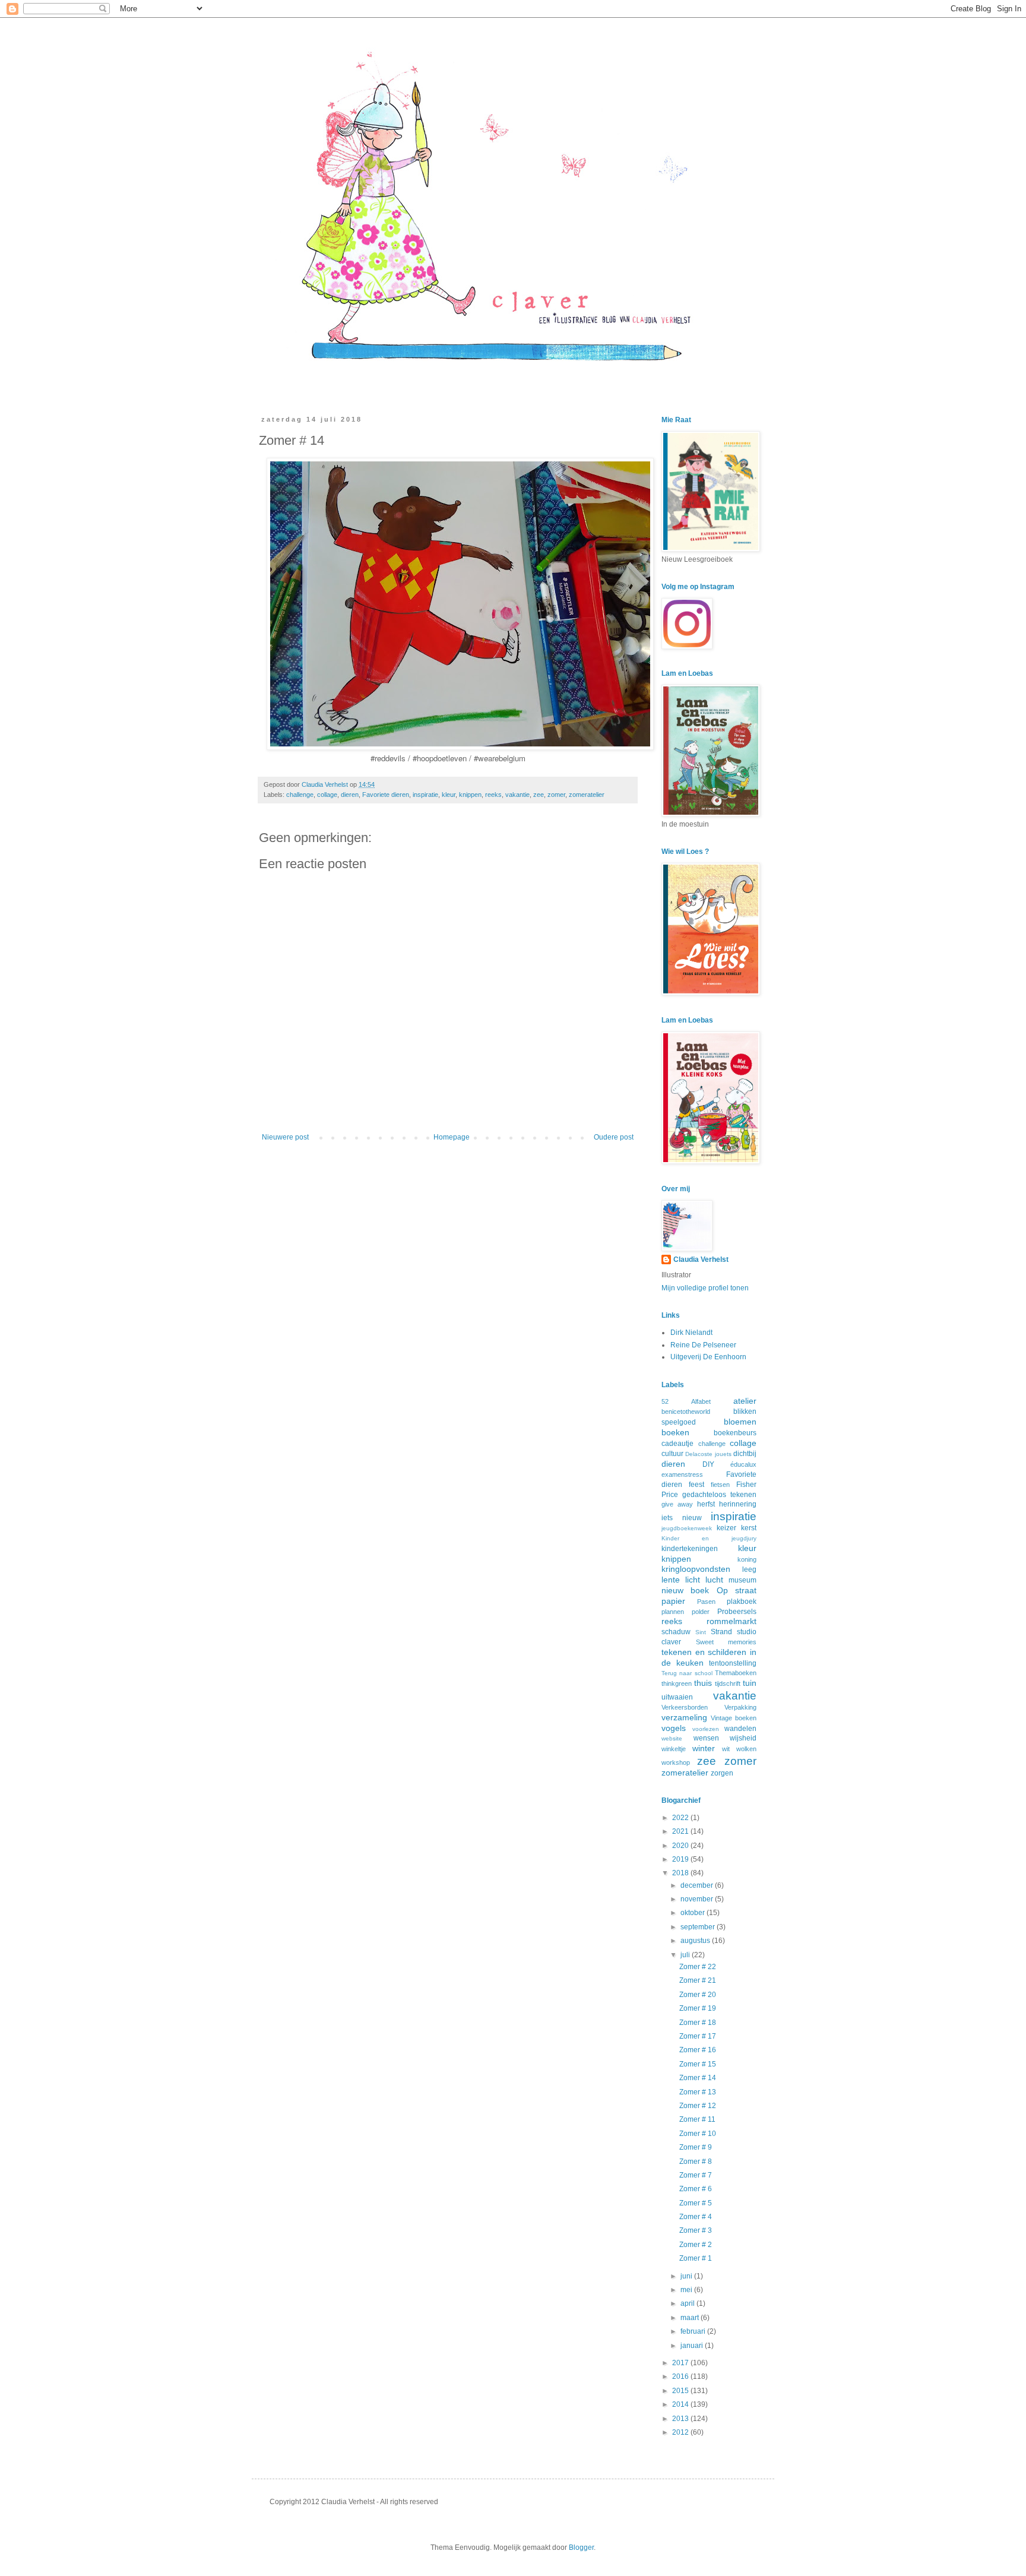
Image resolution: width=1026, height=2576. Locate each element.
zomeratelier (587, 795)
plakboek (742, 1602)
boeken (675, 1432)
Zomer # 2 (696, 2245)
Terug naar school (687, 1673)
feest (696, 1485)
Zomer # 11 (697, 2119)
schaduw (676, 1632)
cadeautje (677, 1444)
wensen (706, 1738)
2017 (681, 2363)
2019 (681, 1859)
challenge (300, 795)
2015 (681, 2391)
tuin (750, 1683)
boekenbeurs (735, 1433)
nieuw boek (685, 1590)
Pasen (706, 1602)
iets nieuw (682, 1518)
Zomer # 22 (698, 1967)
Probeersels (737, 1612)
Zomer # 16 (698, 2050)
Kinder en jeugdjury (709, 1538)
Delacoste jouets (708, 1454)
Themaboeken (736, 1673)
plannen (673, 1612)
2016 (681, 2376)
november (698, 1899)
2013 (681, 2419)
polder (701, 1612)
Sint (701, 1632)
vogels (674, 1728)
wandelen (740, 1729)
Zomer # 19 (698, 2008)
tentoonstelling (733, 1663)
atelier (745, 1401)
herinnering (738, 1504)
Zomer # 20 (698, 1995)
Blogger (581, 2547)
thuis (703, 1683)
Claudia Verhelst (326, 784)
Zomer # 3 (696, 2230)
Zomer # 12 (698, 2106)
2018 (681, 1873)
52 (665, 1401)
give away (677, 1504)
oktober (693, 1913)
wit (726, 1749)
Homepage (452, 1137)
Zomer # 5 (696, 2203)
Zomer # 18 (698, 2023)
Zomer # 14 (698, 2078)
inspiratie (425, 795)
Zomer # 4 (696, 2217)
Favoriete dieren (386, 795)
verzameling (684, 1717)
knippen (470, 795)
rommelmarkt (731, 1621)
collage (327, 795)
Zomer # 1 (696, 2258)
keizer (726, 1528)
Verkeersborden (685, 1707)
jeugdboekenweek (687, 1528)
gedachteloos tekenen (719, 1495)
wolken (746, 1749)
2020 (681, 1846)
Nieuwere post (285, 1137)
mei (687, 2290)
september (699, 1927)
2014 (681, 2404)
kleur (449, 795)
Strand (721, 1632)
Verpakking (740, 1707)
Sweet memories (726, 1642)
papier (673, 1601)
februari (694, 2331)
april (688, 2303)
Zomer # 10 (698, 2134)
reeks (493, 795)
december (698, 1885)
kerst (749, 1528)
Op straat (737, 1590)
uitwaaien (677, 1697)
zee (539, 795)
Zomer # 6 (696, 2189)
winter (704, 1748)
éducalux (743, 1464)
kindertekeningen (690, 1549)
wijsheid (743, 1738)
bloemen (740, 1422)
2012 (681, 2432)
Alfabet (701, 1401)
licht (693, 1580)
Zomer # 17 (698, 2036)
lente (671, 1580)
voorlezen (706, 1729)
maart (691, 2318)
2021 (681, 1831)
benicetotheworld (686, 1412)
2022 (681, 1818)
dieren (350, 795)
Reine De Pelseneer (703, 1345)
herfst (706, 1504)
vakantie (517, 795)
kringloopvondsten (696, 1569)
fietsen (720, 1485)
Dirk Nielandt (691, 1333)
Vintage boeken (734, 1718)
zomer (556, 795)
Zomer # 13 (698, 2092)
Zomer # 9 (696, 2147)
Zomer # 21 (698, 1980)
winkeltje (674, 1749)
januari (693, 2346)
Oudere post (614, 1137)
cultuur (672, 1454)
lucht (714, 1580)
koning (747, 1559)
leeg (749, 1569)
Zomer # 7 (696, 2175)
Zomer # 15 (698, 2064)
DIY (708, 1464)
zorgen (722, 1773)
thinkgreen (677, 1683)
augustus (696, 1941)
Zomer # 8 (696, 2162)
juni (687, 2276)
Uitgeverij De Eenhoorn (708, 1357)
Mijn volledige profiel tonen (705, 1288)
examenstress (682, 1474)
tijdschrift (728, 1683)
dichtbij (745, 1454)
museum (742, 1580)
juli (686, 1955)
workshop (676, 1762)
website (672, 1738)
